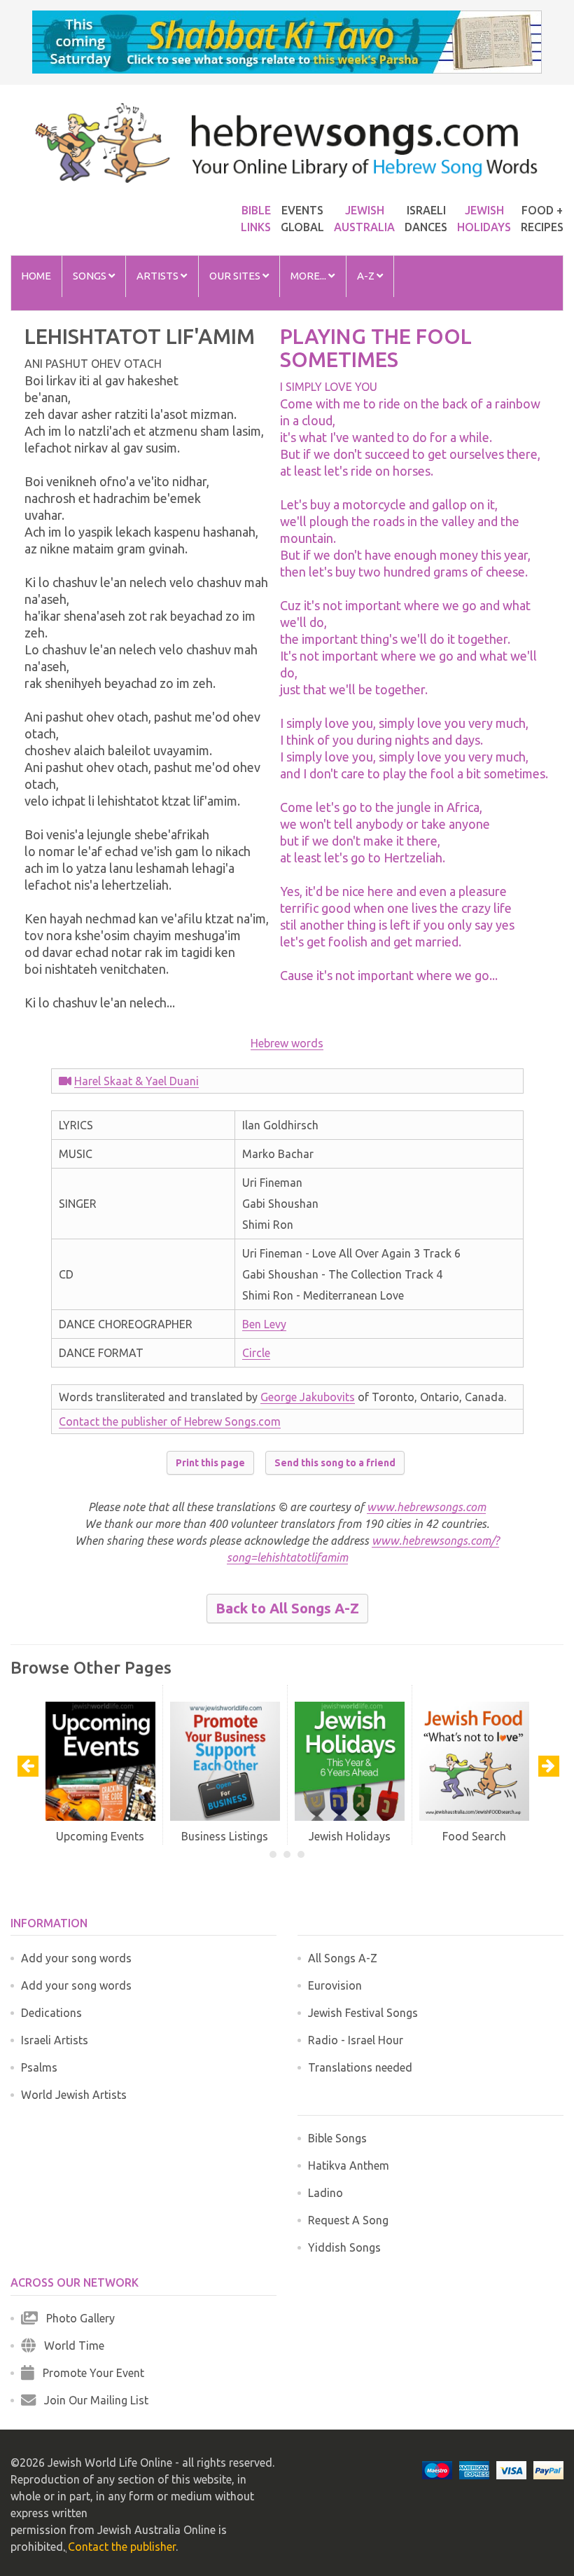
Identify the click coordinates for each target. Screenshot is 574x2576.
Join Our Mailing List (92, 2400)
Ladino (325, 2193)
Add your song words (76, 1958)
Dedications (51, 2013)
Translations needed (360, 2067)
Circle (256, 1353)
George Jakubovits (308, 1397)
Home (36, 276)
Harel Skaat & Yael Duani (136, 1081)
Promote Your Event (89, 2373)
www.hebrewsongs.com (426, 1507)
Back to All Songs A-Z (287, 1608)
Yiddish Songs (344, 2247)
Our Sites (236, 276)
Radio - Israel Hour (356, 2040)
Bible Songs (337, 2138)
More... (309, 276)
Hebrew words (287, 1043)
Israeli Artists (55, 2040)
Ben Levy (264, 1324)
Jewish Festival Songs (363, 2013)
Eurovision (335, 1985)
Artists (159, 276)
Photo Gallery (76, 2318)
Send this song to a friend (335, 1463)
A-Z (367, 276)
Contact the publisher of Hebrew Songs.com (170, 1421)
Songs (91, 276)
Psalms (39, 2067)
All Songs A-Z (343, 1958)
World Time (70, 2346)
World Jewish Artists (74, 2095)
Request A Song (348, 2220)
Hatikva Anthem (349, 2165)
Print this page (210, 1463)
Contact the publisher (122, 2547)
